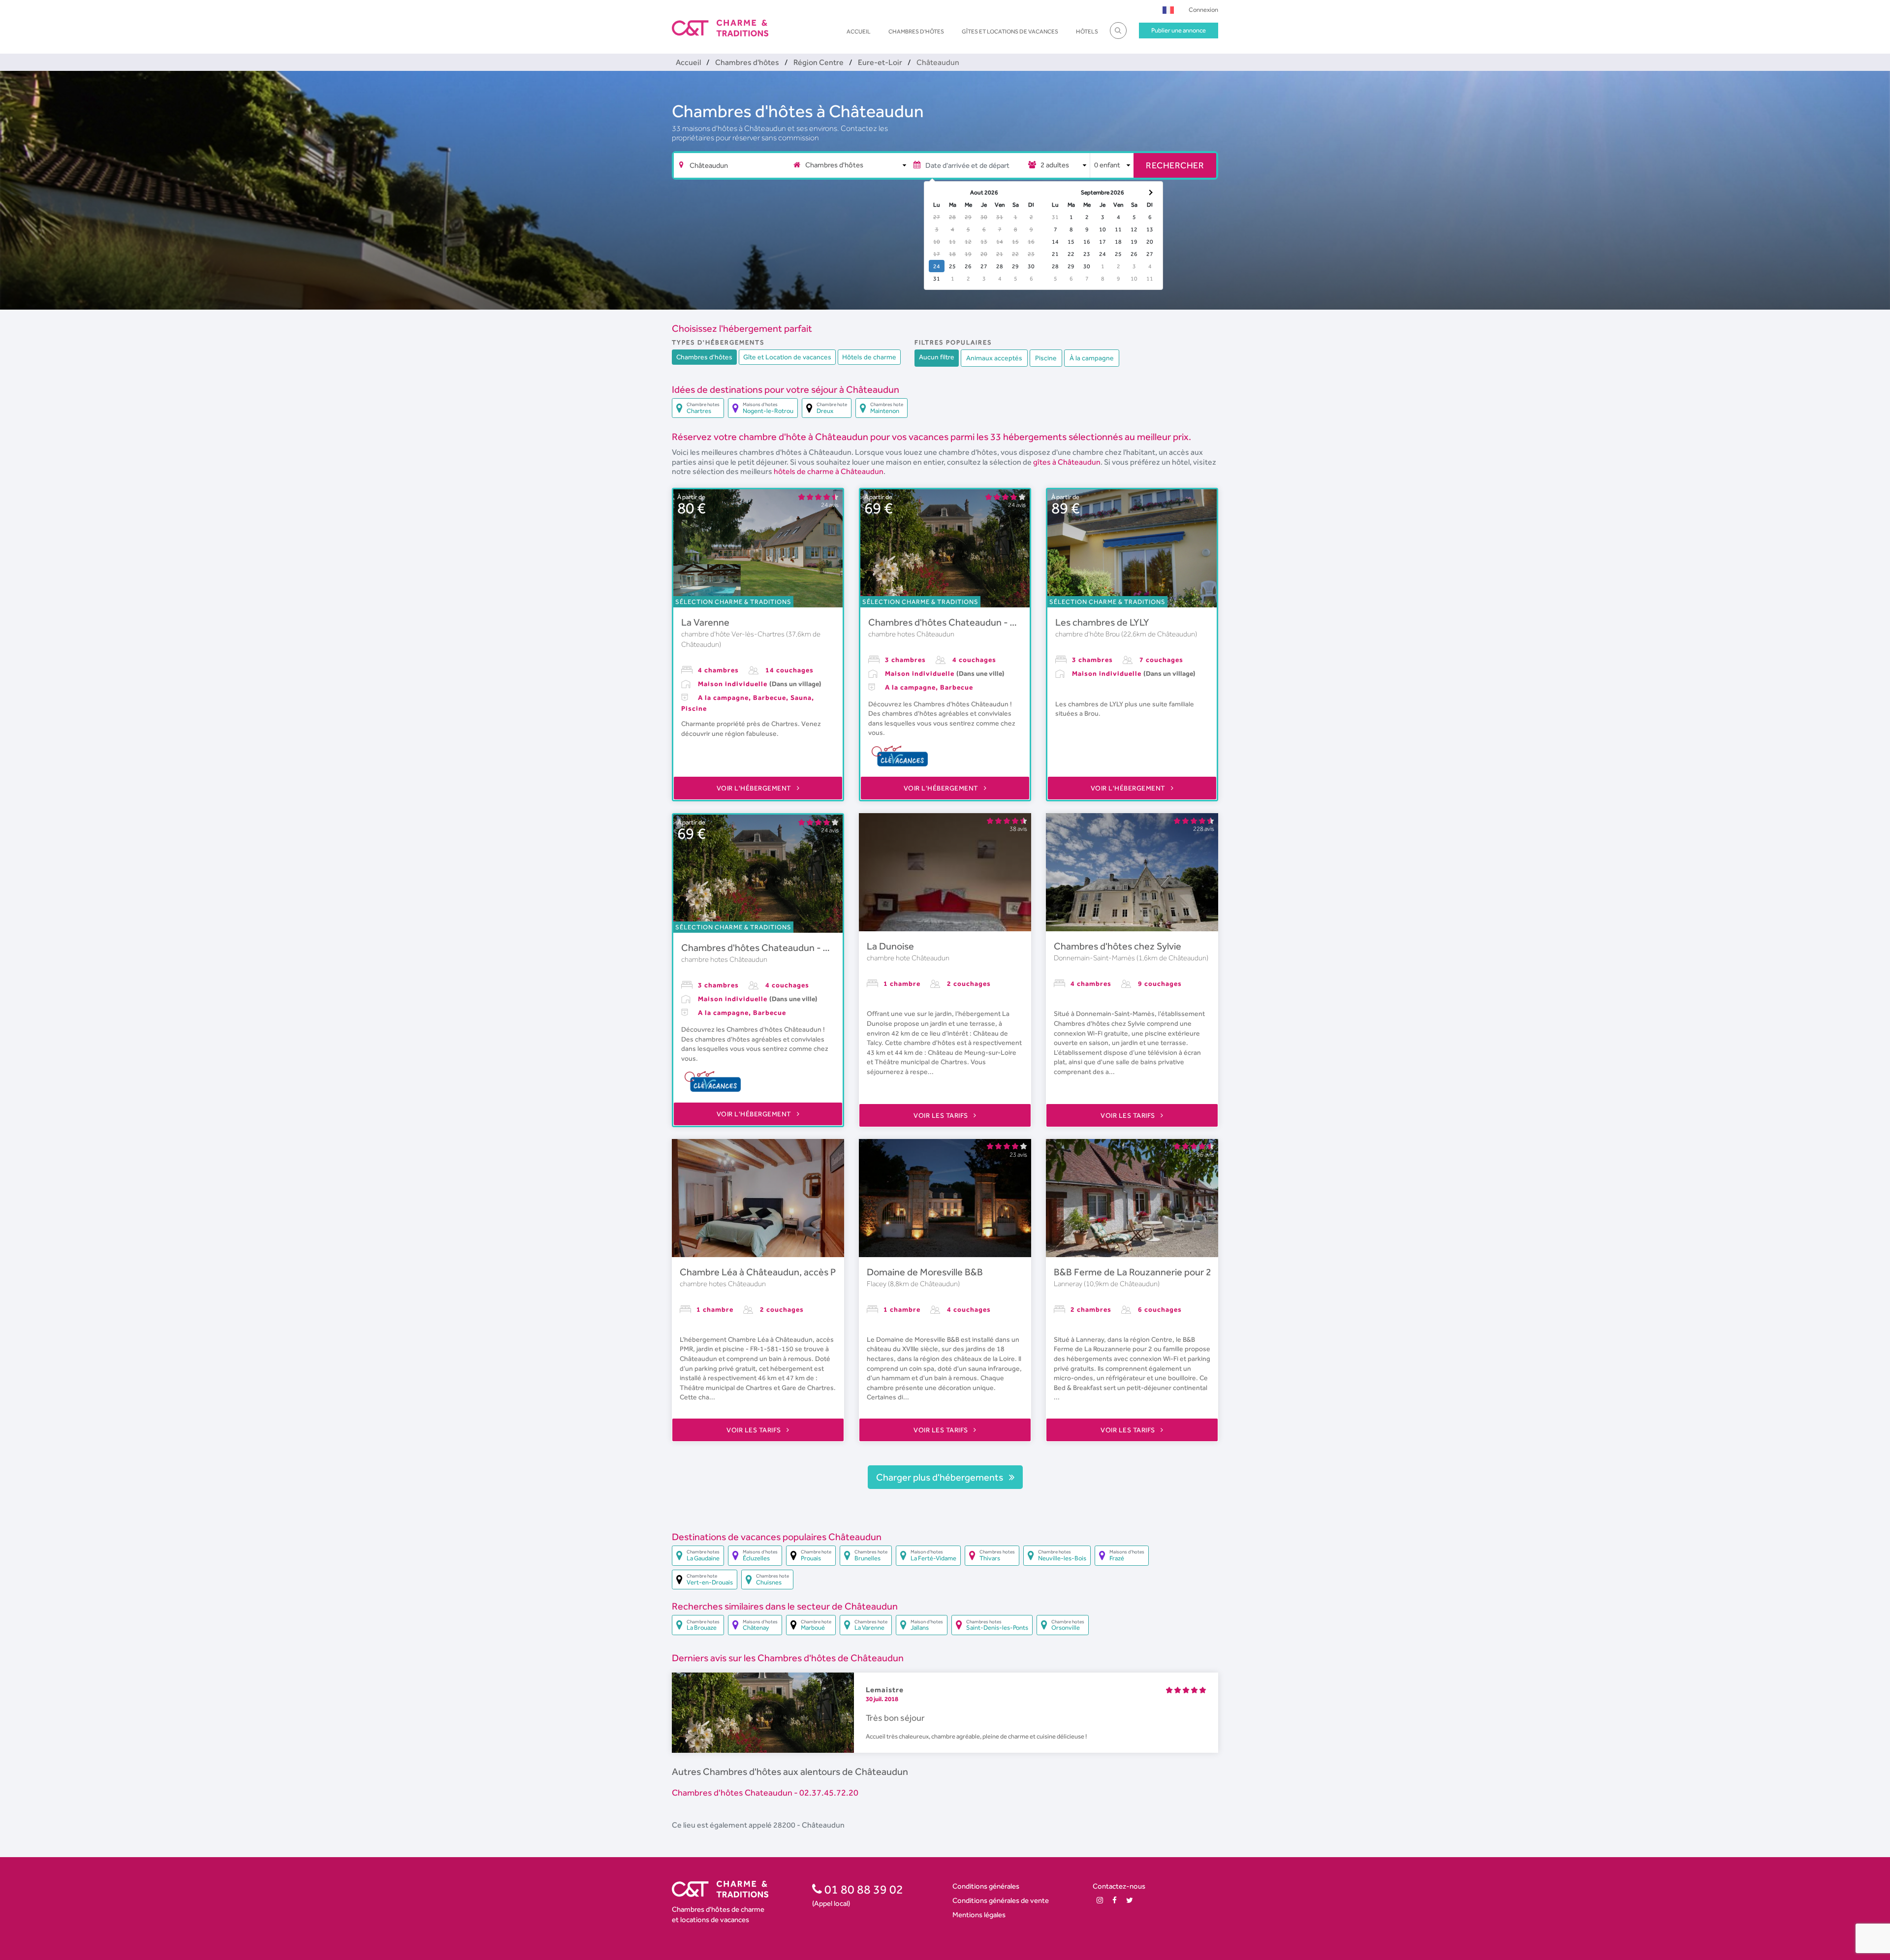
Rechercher (1175, 165)
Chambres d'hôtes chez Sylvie (1118, 946)
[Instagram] (1100, 1900)
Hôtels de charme (869, 357)
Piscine (1046, 358)
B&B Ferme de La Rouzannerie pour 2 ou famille (1154, 1272)
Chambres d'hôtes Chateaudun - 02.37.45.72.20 (971, 622)
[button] (1168, 10)
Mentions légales (979, 1914)
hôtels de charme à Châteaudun (829, 471)
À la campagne (1092, 358)
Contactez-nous (1119, 1886)
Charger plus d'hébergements (941, 1477)
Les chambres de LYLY (1102, 622)
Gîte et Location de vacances (787, 357)
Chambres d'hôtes (916, 32)
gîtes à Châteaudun (1067, 462)
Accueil (859, 32)
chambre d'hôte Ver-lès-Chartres (734, 634)
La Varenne (705, 622)
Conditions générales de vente (1001, 1900)
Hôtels (1087, 32)
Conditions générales (986, 1886)
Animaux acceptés (994, 358)
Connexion (1203, 10)
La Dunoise (890, 946)
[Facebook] (1115, 1900)
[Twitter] (1130, 1900)
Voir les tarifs (942, 1115)
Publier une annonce (1179, 30)
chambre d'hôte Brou (1088, 634)
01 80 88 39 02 (863, 1889)
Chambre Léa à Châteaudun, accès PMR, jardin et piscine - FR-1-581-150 (835, 1272)
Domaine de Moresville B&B (925, 1272)
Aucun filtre (937, 357)
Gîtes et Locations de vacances (1010, 32)
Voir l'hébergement (755, 788)
